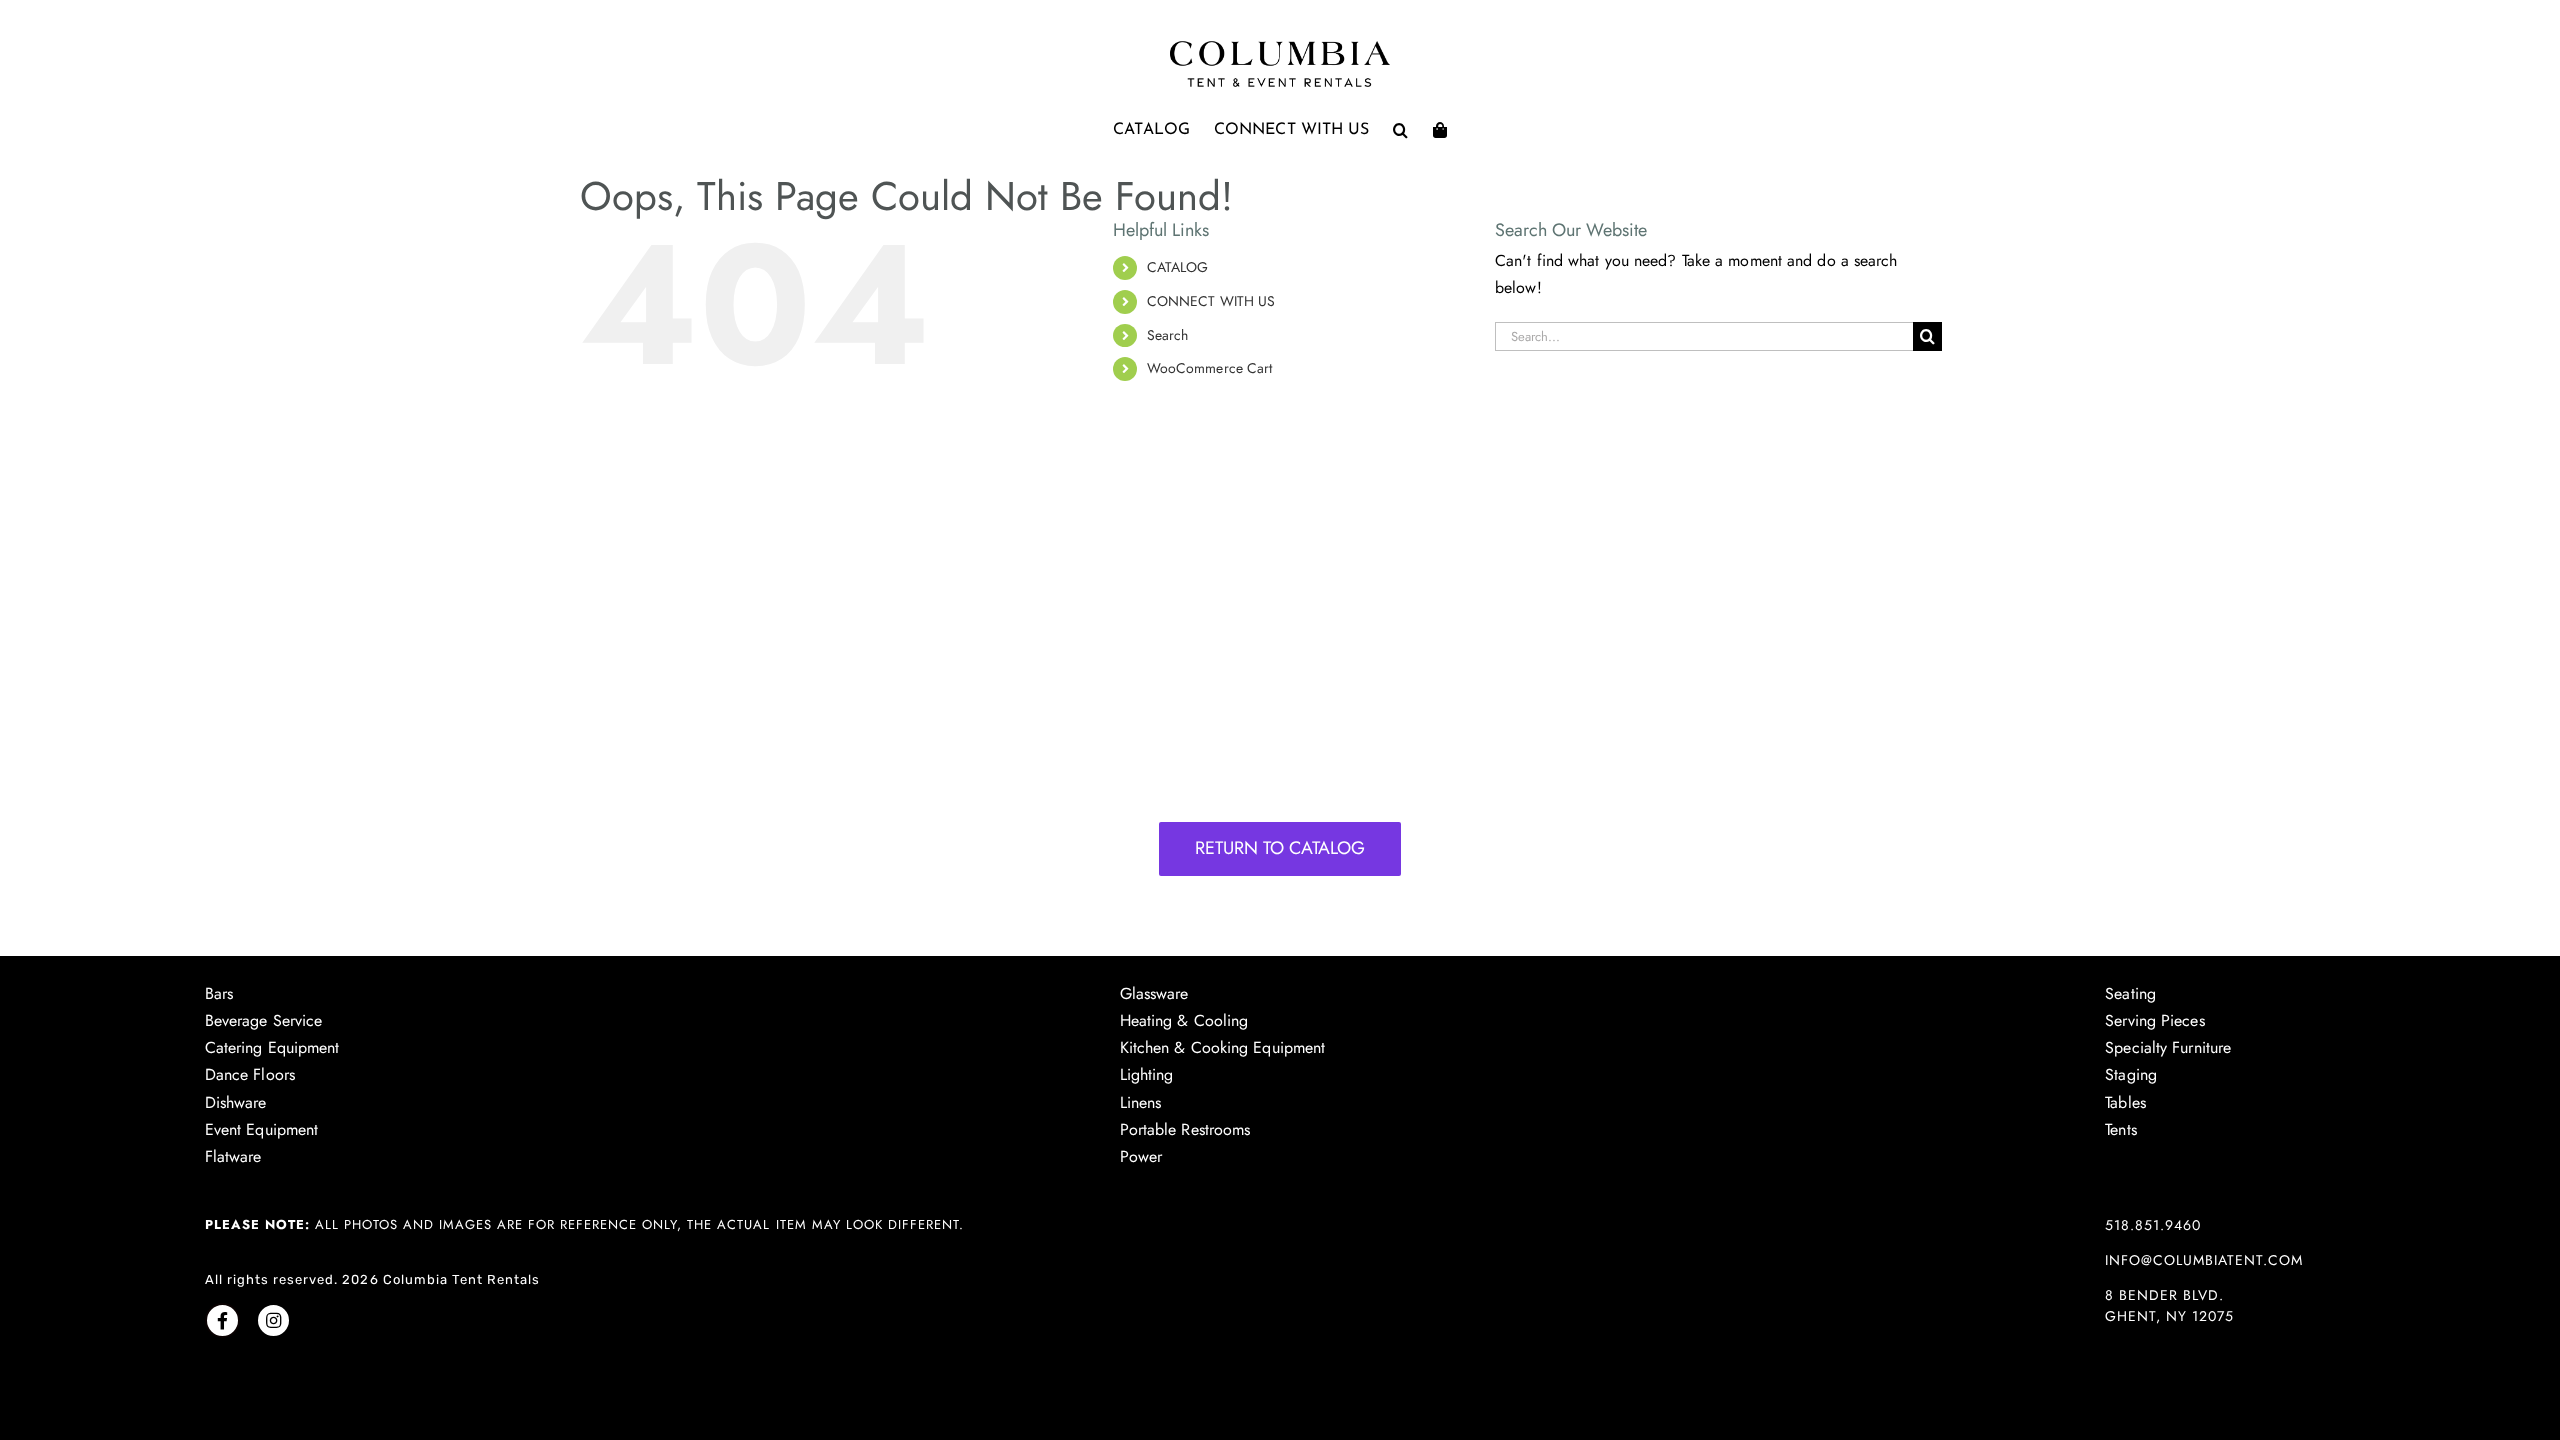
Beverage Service (264, 1020)
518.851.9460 (2153, 1225)
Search (1168, 335)
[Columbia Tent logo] (1280, 46)
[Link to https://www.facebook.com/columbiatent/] (222, 1320)
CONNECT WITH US (1211, 301)
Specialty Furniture (2168, 1047)
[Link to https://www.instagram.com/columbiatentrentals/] (273, 1320)
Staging (2131, 1074)
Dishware (236, 1102)
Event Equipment (262, 1129)
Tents (2121, 1129)
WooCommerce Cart (1210, 368)
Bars (219, 993)
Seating (2130, 993)
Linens (1141, 1102)
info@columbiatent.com (2204, 1260)
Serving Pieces (2154, 1020)
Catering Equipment (272, 1047)
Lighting (1147, 1074)
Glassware (1154, 993)
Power (1141, 1156)
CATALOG (1178, 267)
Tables (2125, 1102)
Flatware (233, 1156)
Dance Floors (250, 1074)
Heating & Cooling (1184, 1020)
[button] (1400, 130)
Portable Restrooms (1185, 1129)
